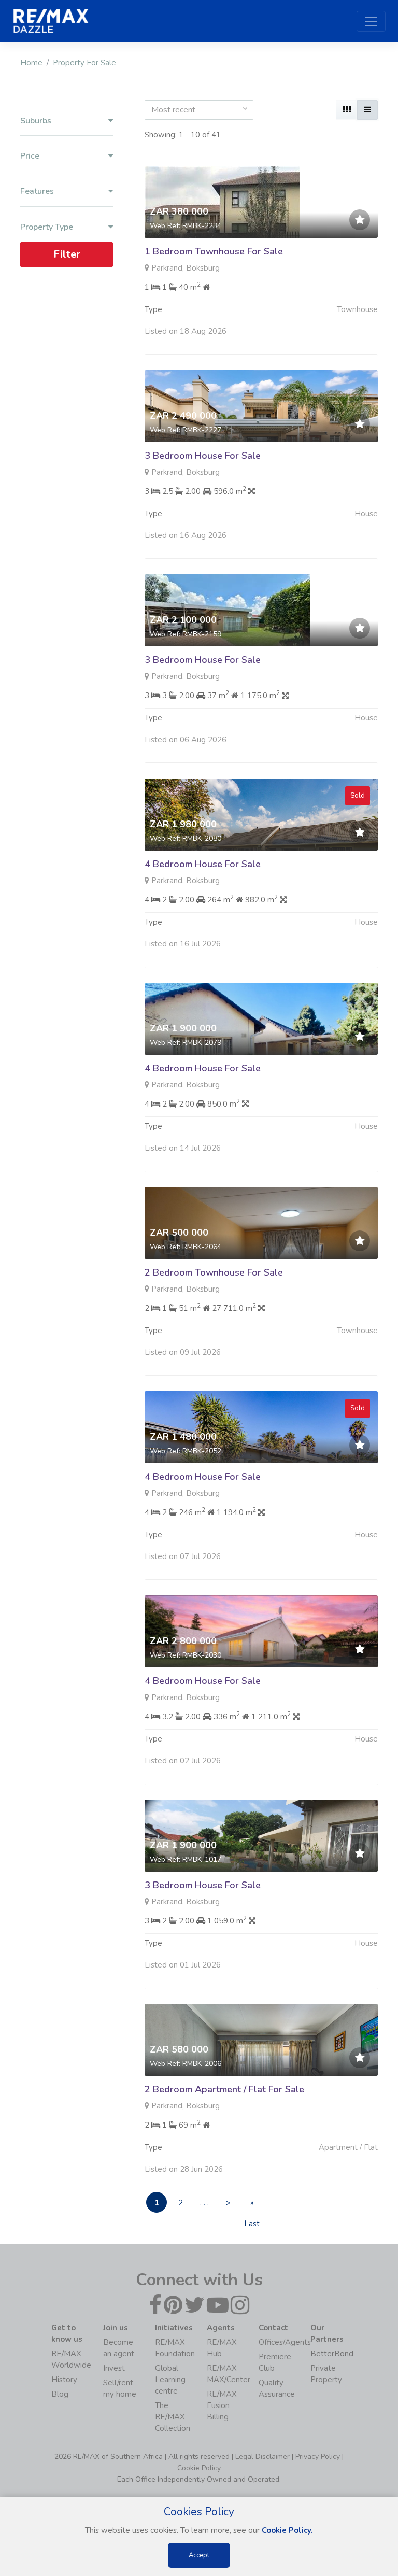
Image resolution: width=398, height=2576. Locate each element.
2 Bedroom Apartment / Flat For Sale (224, 2089)
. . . (204, 2203)
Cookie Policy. (287, 2530)
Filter (67, 254)
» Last (252, 2205)
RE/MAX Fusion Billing (222, 2405)
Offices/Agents (285, 2342)
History (64, 2380)
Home (31, 63)
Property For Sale (84, 63)
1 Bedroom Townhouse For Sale (214, 251)
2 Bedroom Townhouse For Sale (214, 1272)
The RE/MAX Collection (173, 2417)
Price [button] (30, 156)
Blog (60, 2394)
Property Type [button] (47, 227)
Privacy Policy (318, 2457)
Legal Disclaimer (262, 2457)
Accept (199, 2555)
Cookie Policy (199, 2468)
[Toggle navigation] (371, 21)
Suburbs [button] (36, 121)
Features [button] (37, 192)
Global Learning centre (170, 2380)
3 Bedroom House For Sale (203, 456)
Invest (114, 2368)
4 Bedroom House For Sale (203, 864)
